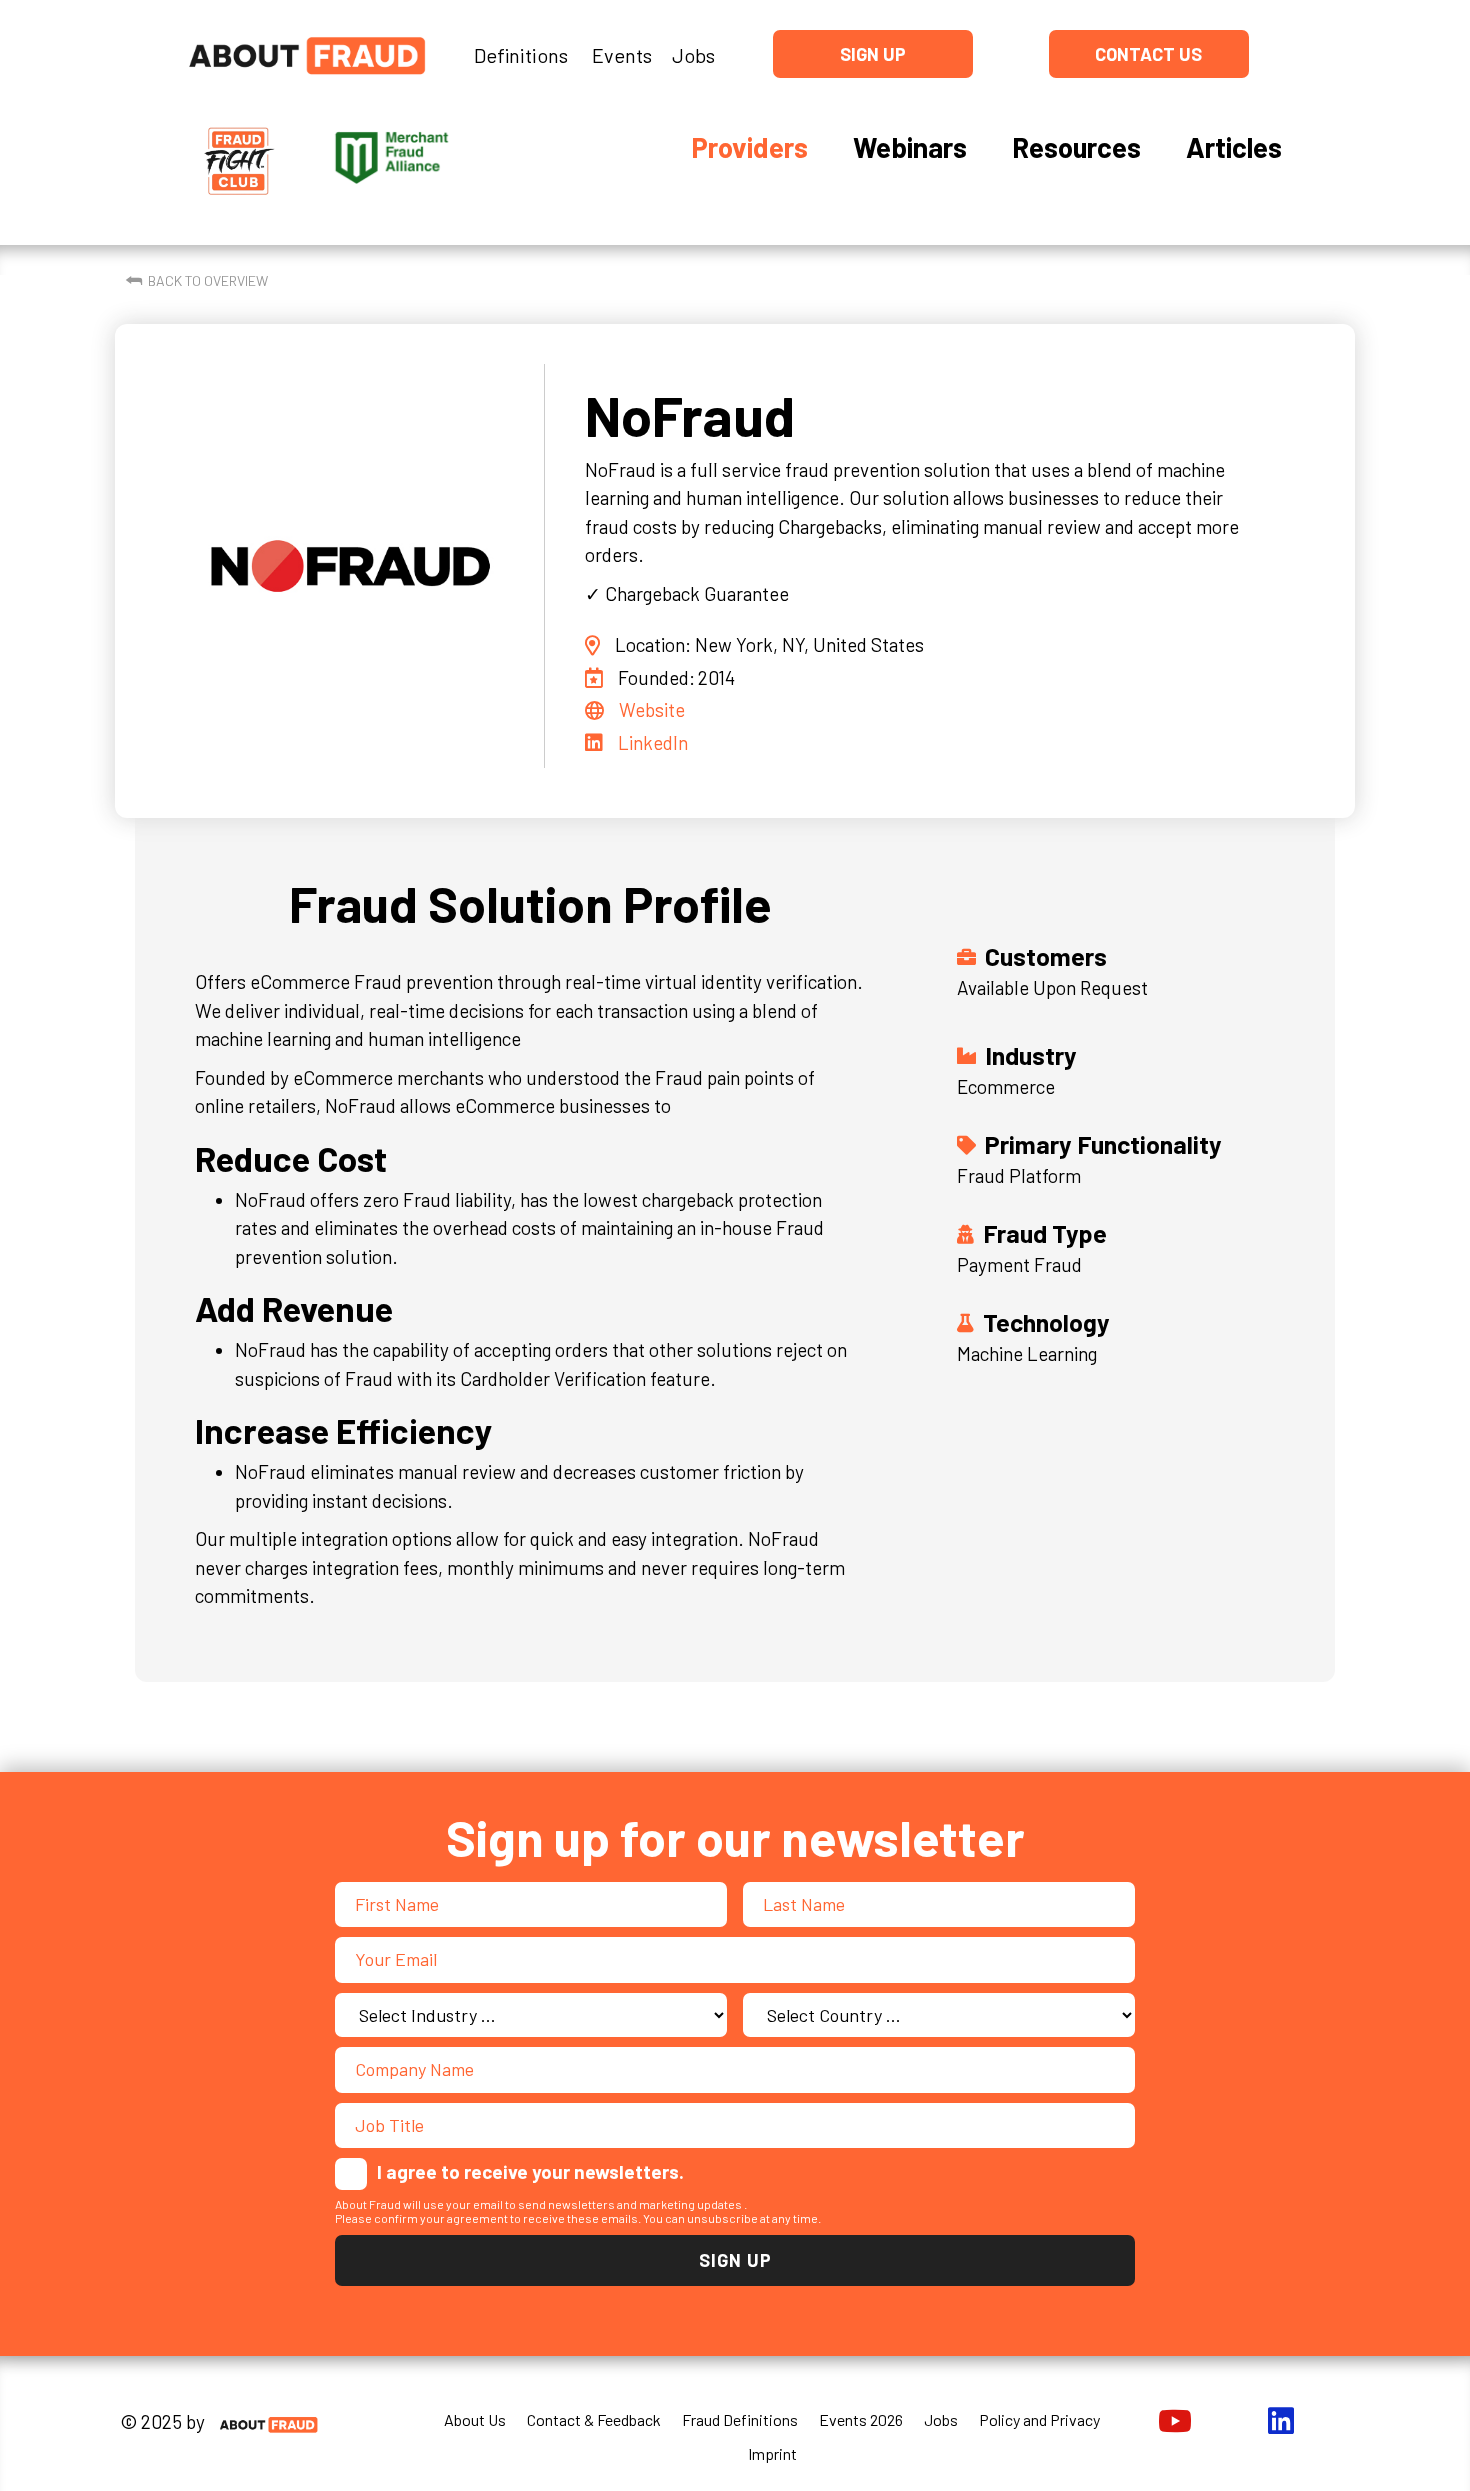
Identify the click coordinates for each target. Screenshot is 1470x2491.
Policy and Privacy (1039, 2419)
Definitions (521, 55)
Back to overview (208, 280)
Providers (749, 147)
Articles (1234, 147)
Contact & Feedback (594, 2419)
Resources (1076, 147)
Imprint (772, 2453)
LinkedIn (653, 742)
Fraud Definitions (740, 2419)
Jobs (693, 55)
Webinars (910, 147)
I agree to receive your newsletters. (530, 2171)
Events (622, 55)
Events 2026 (861, 2419)
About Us (475, 2419)
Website (652, 709)
